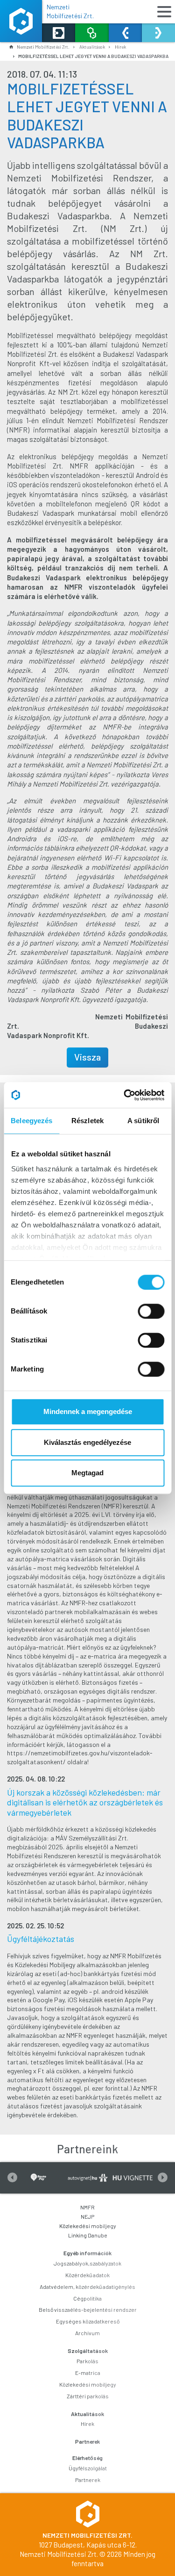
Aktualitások (87, 2414)
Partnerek (87, 2441)
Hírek (120, 47)
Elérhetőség (87, 2458)
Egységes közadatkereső (88, 2321)
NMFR (87, 2207)
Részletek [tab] (87, 1121)
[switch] (151, 1311)
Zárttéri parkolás (88, 2396)
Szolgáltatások (88, 2351)
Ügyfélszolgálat (88, 2468)
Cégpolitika (87, 2298)
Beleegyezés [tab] (31, 1121)
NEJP (87, 2216)
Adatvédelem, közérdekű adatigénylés (87, 2287)
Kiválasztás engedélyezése (87, 1442)
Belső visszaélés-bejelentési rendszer (88, 2309)
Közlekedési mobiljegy (88, 2226)
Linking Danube (88, 2235)
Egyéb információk (87, 2253)
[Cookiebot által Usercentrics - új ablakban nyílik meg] (125, 1095)
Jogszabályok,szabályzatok (87, 2263)
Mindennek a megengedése (88, 1411)
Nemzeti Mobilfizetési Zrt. (70, 11)
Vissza (87, 1057)
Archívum (87, 2333)
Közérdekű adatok (87, 2275)
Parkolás (87, 2361)
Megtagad (87, 1473)
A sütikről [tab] (143, 1121)
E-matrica (88, 2373)
